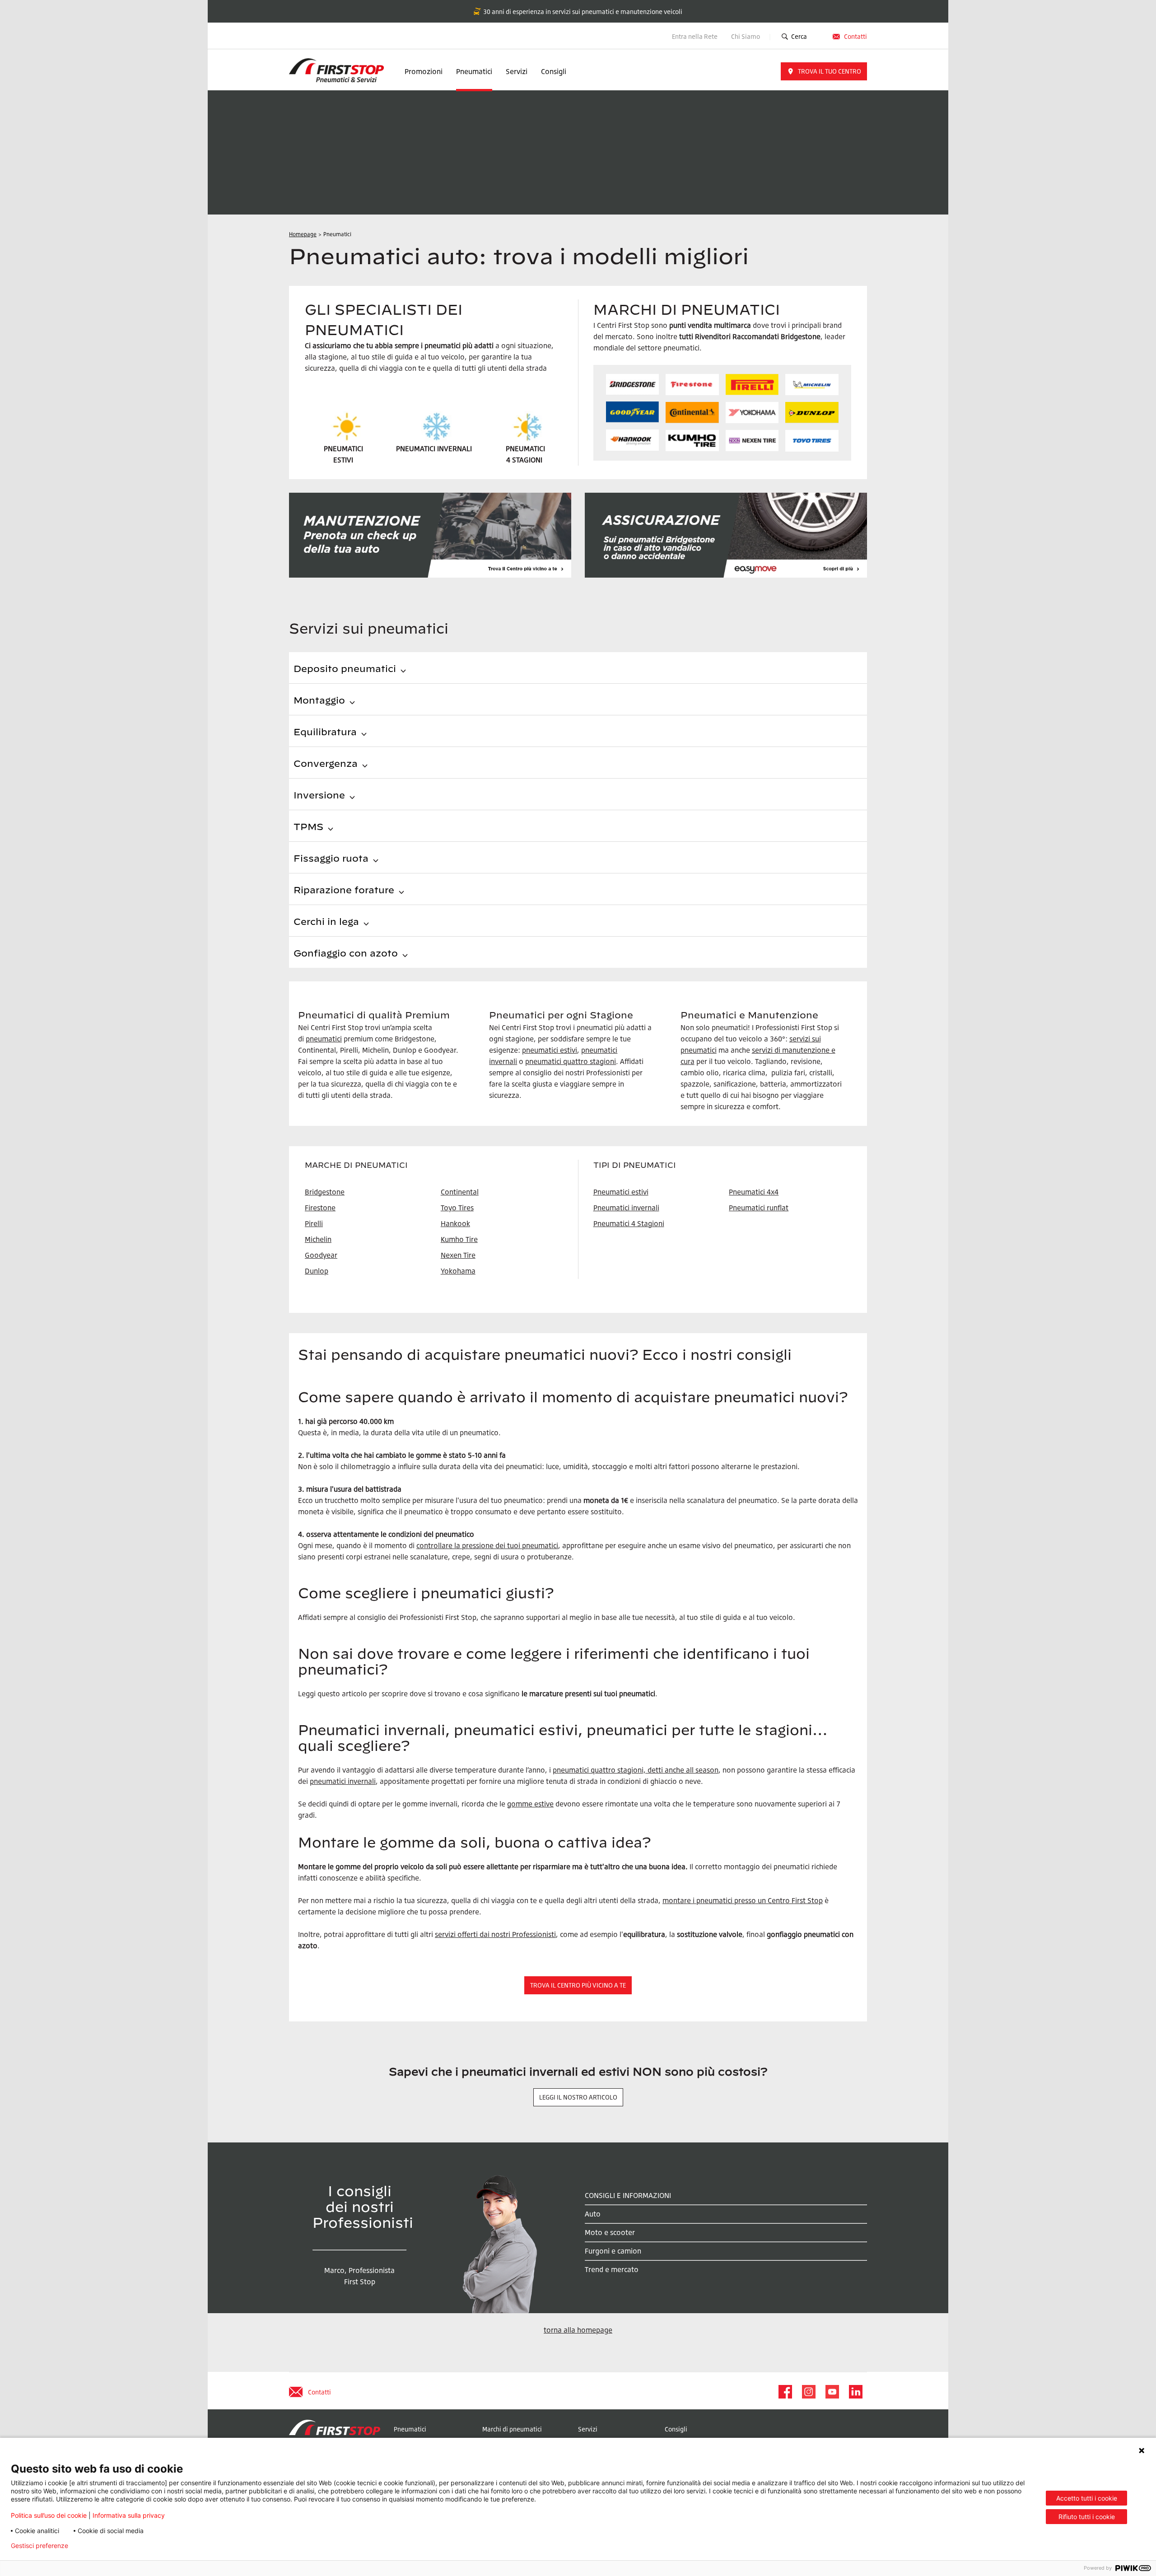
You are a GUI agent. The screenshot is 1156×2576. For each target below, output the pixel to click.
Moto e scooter (610, 2232)
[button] (824, 71)
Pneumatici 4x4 (754, 1192)
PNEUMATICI (525, 448)
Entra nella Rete (695, 36)
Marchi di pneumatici (512, 2429)
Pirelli (314, 1223)
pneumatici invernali (343, 1781)
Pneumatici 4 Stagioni (629, 1223)
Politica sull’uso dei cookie (49, 2515)
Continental (460, 1192)
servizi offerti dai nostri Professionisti (495, 1934)
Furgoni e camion (613, 2251)
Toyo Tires (457, 1208)
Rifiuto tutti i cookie (1087, 2517)
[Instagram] (808, 2392)
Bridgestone (325, 1192)
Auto (593, 2214)
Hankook (455, 1223)
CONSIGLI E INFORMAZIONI (628, 2195)
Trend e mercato (612, 2269)
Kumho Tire (459, 1239)
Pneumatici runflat (759, 1208)
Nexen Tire (458, 1255)
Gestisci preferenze (40, 2546)
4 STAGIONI (524, 460)
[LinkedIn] (855, 2392)
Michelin (318, 1239)
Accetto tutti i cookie (1087, 2498)
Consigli (554, 71)
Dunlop (317, 1271)
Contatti (855, 36)
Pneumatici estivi (621, 1192)
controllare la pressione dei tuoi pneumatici (487, 1545)
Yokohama (458, 1271)
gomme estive (530, 1804)
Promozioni (424, 71)
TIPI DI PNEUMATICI (635, 1165)
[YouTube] (832, 2392)
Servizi (517, 71)
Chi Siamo (746, 36)
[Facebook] (785, 2392)
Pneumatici (474, 71)
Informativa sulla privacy (129, 2515)
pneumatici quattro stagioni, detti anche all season (636, 1770)
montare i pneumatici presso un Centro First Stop (743, 1900)
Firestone (320, 1208)
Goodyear (321, 1255)
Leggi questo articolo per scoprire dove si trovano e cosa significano (409, 1694)
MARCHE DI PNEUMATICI (356, 1165)
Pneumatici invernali (626, 1208)
